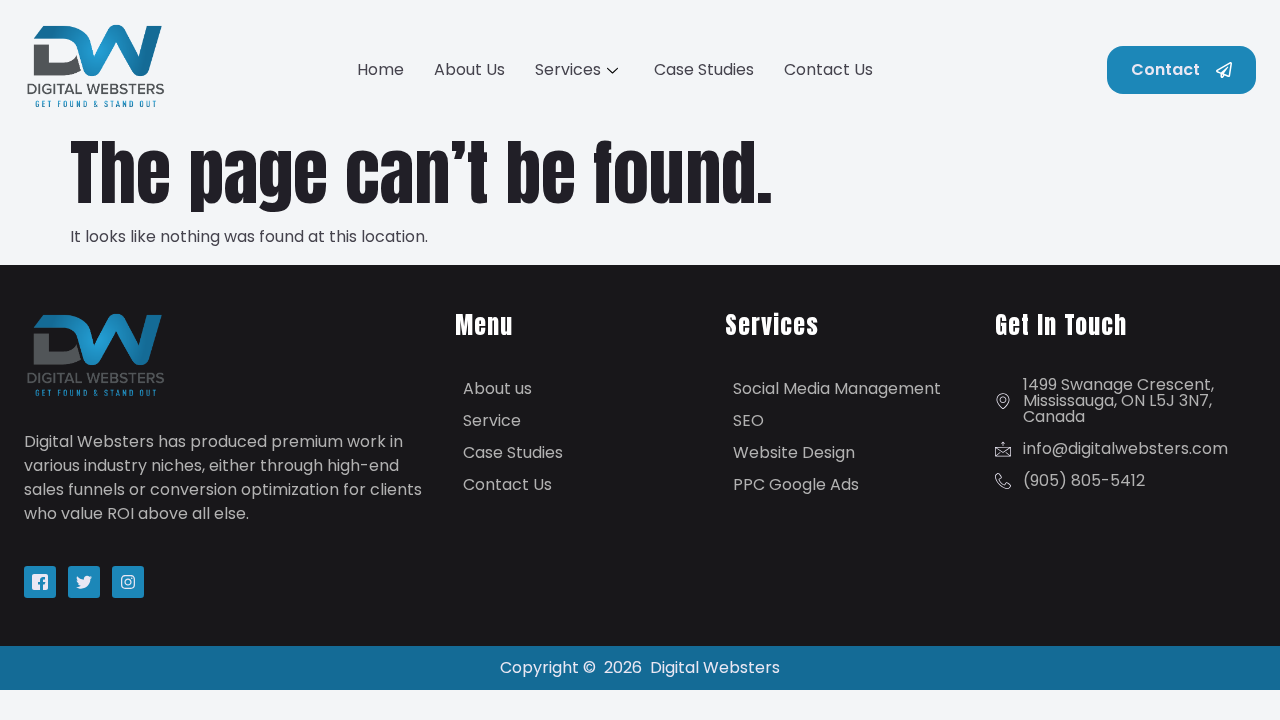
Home (380, 69)
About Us (469, 69)
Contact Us (828, 69)
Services (568, 69)
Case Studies (704, 69)
